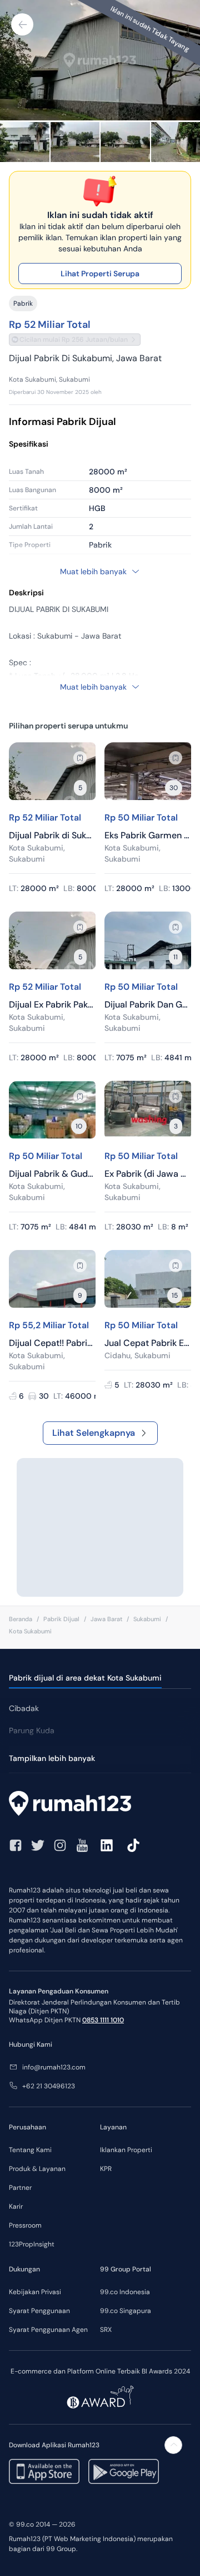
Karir (16, 2206)
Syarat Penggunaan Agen (48, 2330)
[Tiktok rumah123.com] (133, 1845)
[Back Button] (22, 24)
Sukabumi (147, 1619)
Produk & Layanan (37, 2169)
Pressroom (25, 2225)
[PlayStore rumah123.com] (124, 2471)
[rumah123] (100, 1805)
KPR (106, 2169)
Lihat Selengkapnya (94, 1433)
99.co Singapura (126, 2311)
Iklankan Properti (126, 2150)
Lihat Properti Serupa (100, 274)
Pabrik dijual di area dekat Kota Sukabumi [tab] (85, 1678)
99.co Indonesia (125, 2292)
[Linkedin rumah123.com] (107, 1845)
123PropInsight (32, 2244)
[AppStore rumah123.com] (44, 2471)
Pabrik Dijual (61, 1619)
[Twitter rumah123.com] (38, 1845)
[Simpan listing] (80, 758)
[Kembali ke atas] (173, 2445)
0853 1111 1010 (103, 2020)
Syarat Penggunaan (39, 2311)
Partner (20, 2188)
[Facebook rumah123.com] (16, 1845)
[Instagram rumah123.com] (60, 1845)
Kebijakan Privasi (35, 2292)
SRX (106, 2330)
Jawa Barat (106, 1619)
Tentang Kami (30, 2150)
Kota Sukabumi (30, 1631)
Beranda (21, 1619)
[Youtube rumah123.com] (82, 1845)
